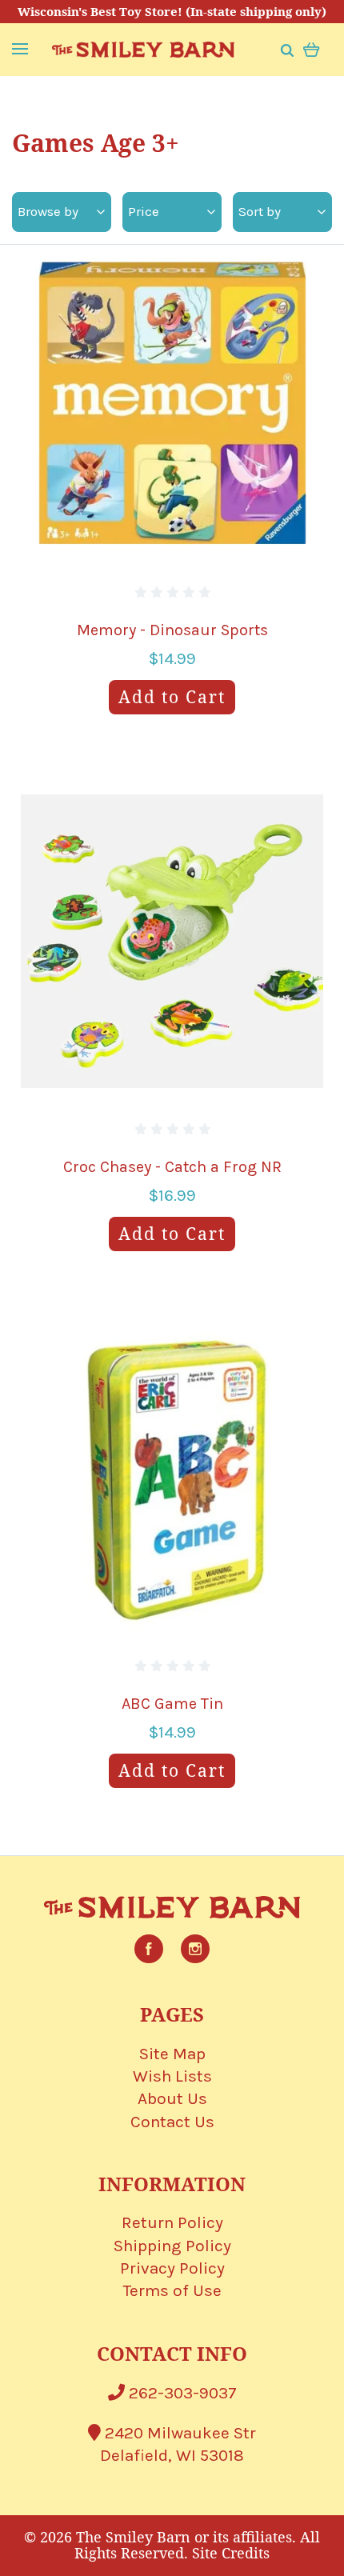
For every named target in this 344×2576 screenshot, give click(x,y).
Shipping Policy (172, 2246)
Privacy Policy (172, 2268)
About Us (172, 2098)
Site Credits (231, 2553)
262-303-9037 (181, 2393)
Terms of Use (172, 2290)
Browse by (48, 211)
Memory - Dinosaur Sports (172, 630)
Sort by (260, 211)
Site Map (172, 2054)
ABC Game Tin (172, 1704)
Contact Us (172, 2122)
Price (144, 211)
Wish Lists (172, 2076)
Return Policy (172, 2222)
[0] (312, 48)
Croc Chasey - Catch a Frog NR (172, 1167)
